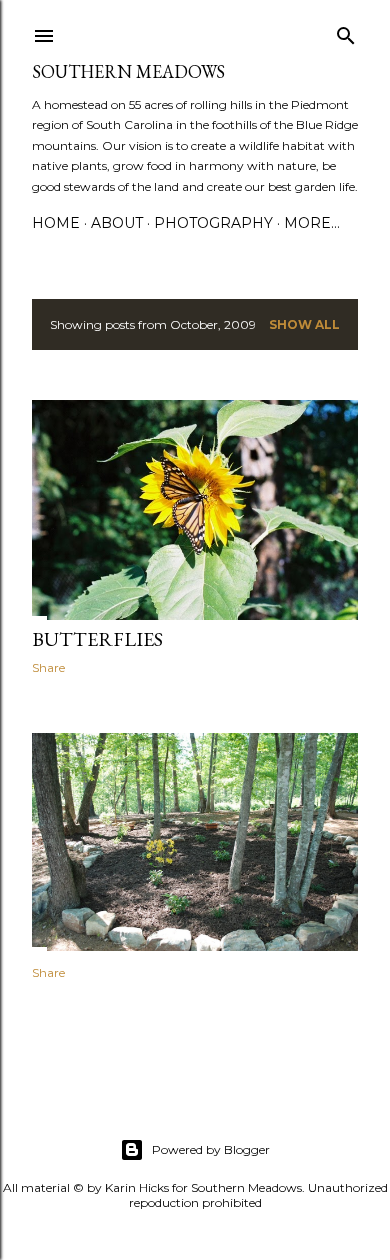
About (117, 223)
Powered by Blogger (211, 1149)
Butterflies (97, 639)
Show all (304, 324)
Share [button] (48, 667)
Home (56, 223)
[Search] (346, 31)
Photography (213, 223)
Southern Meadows (128, 71)
